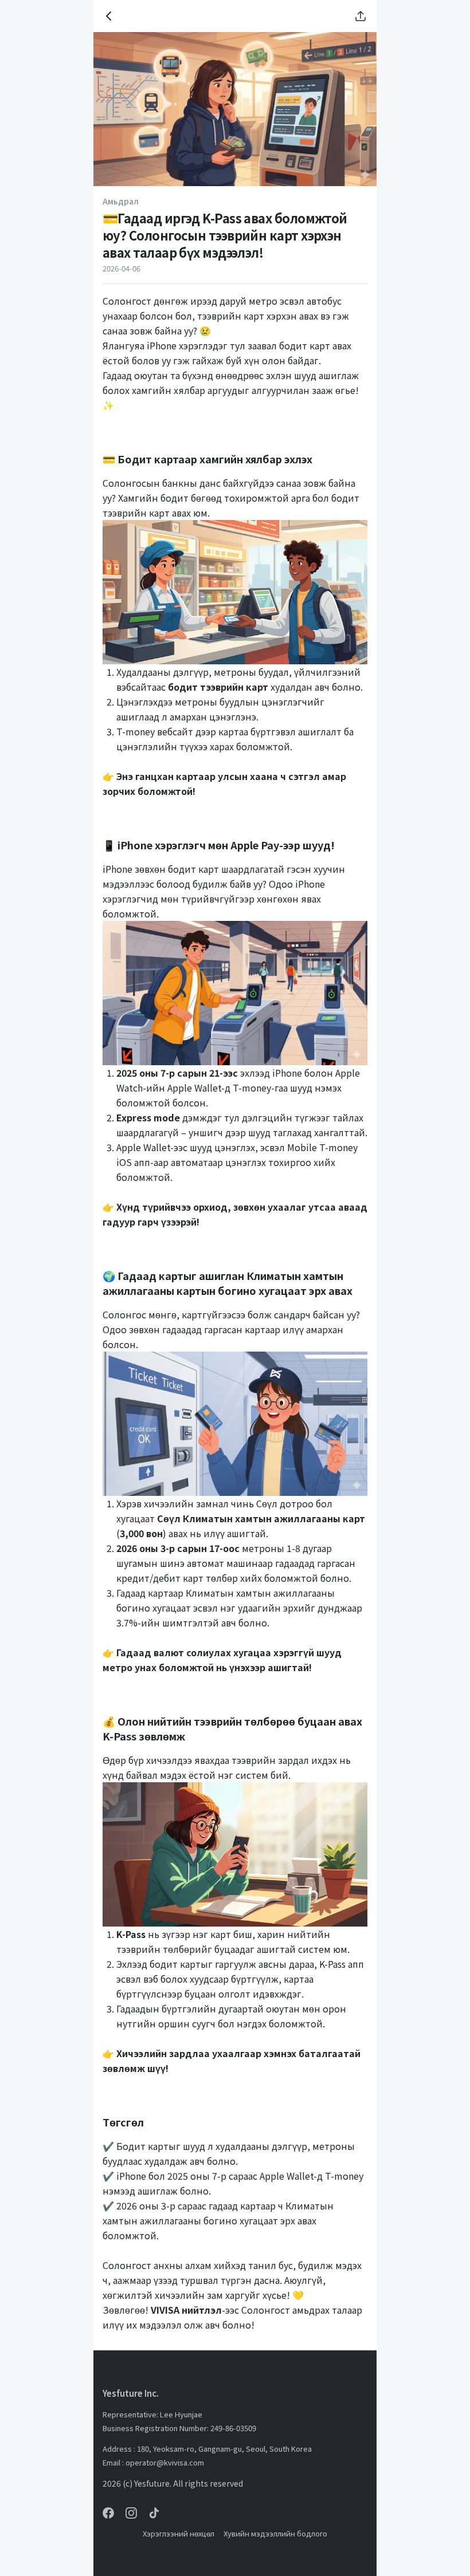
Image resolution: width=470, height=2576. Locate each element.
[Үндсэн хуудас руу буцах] (109, 16)
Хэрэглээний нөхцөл (179, 2533)
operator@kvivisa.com (165, 2462)
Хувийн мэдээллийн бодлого (275, 2533)
